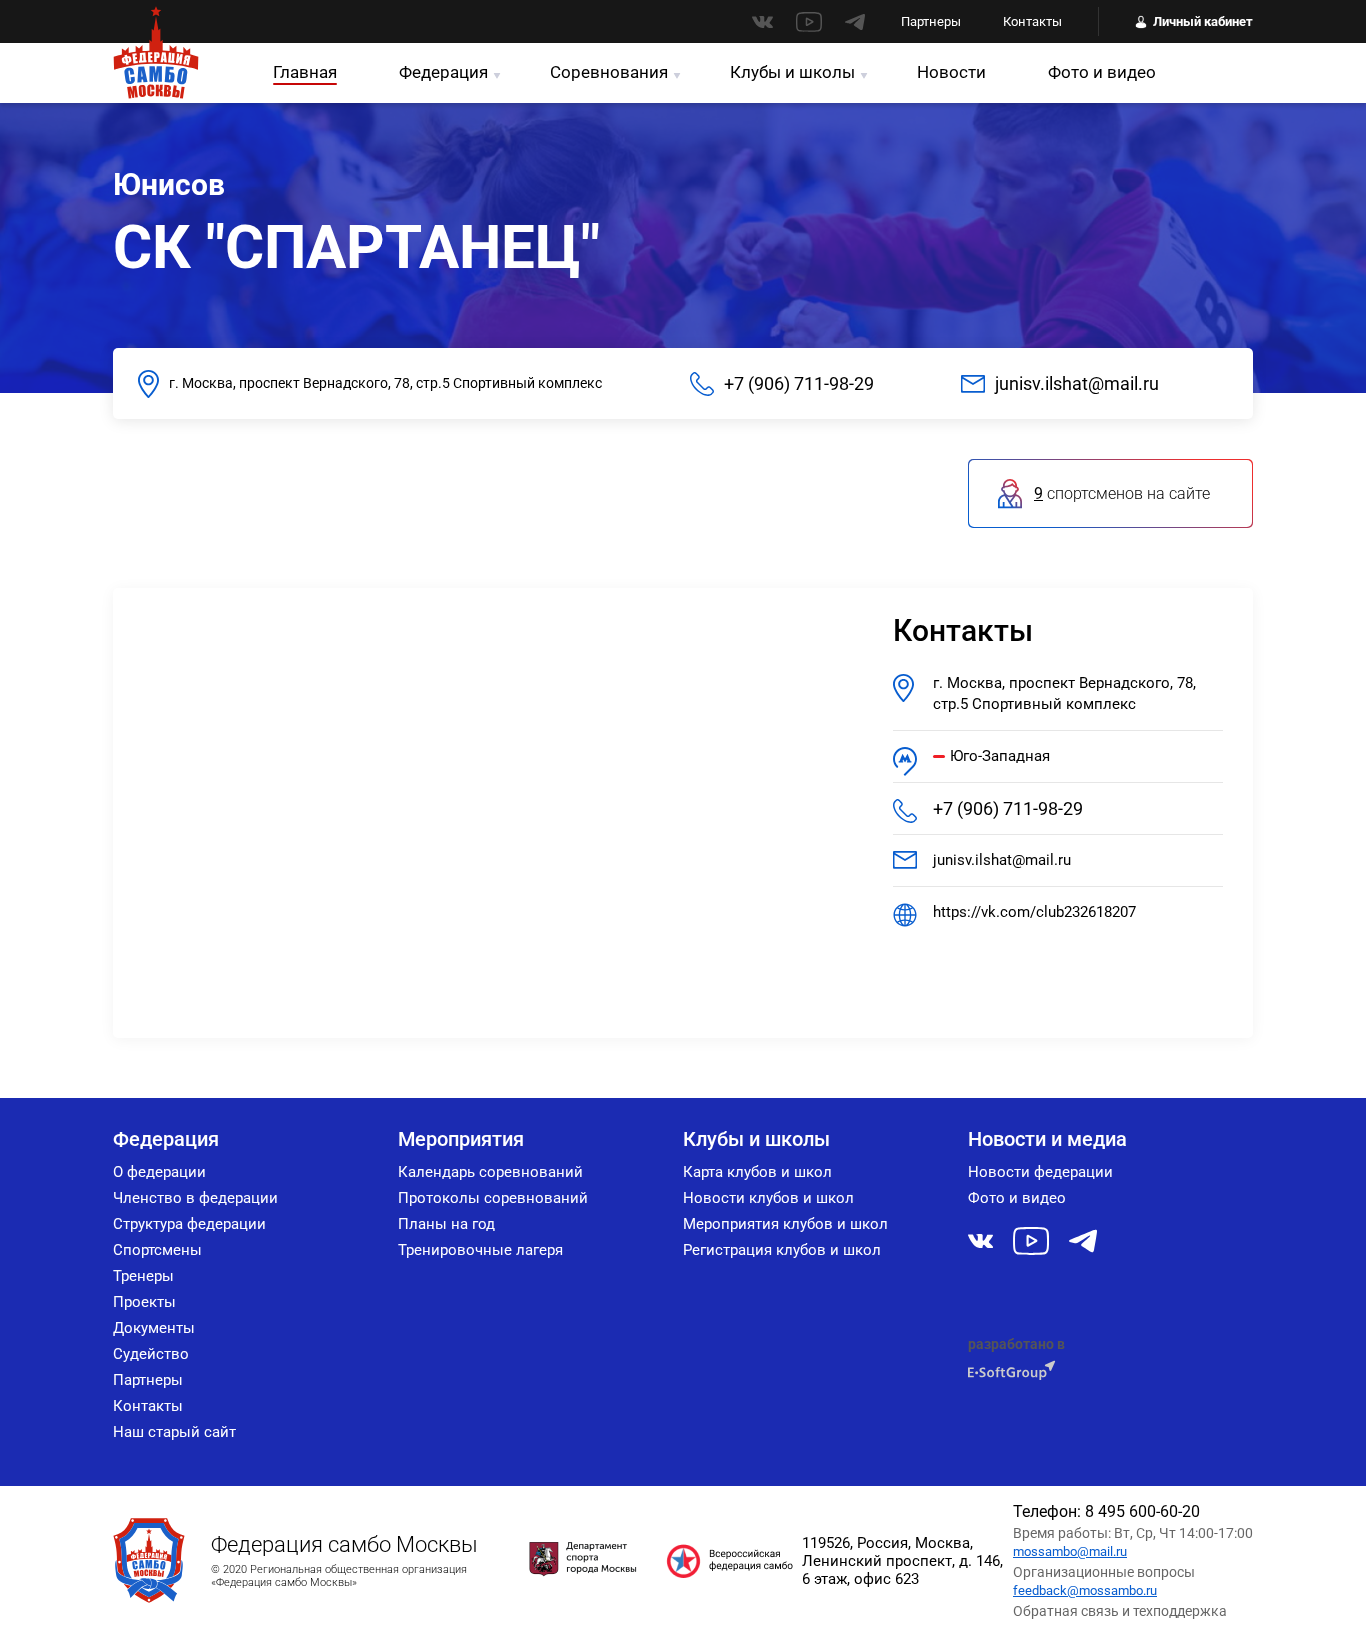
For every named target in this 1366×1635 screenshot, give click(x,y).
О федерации (159, 1172)
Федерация (443, 72)
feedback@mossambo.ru (1085, 1590)
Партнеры (931, 21)
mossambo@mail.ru (1070, 1551)
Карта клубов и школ (757, 1172)
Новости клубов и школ (768, 1198)
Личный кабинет (1203, 21)
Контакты (1032, 21)
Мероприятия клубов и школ (785, 1224)
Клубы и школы (792, 72)
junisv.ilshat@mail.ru (1077, 383)
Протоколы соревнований (493, 1198)
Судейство (151, 1354)
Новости (951, 72)
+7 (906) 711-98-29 (799, 383)
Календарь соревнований (490, 1172)
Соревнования (609, 72)
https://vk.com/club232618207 (1034, 912)
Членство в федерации (195, 1198)
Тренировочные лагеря (480, 1250)
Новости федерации (1040, 1172)
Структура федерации (189, 1224)
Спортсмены (157, 1250)
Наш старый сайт (174, 1432)
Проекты (144, 1302)
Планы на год (446, 1224)
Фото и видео (1102, 72)
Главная (305, 72)
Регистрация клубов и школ (782, 1250)
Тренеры (143, 1276)
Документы (154, 1328)
